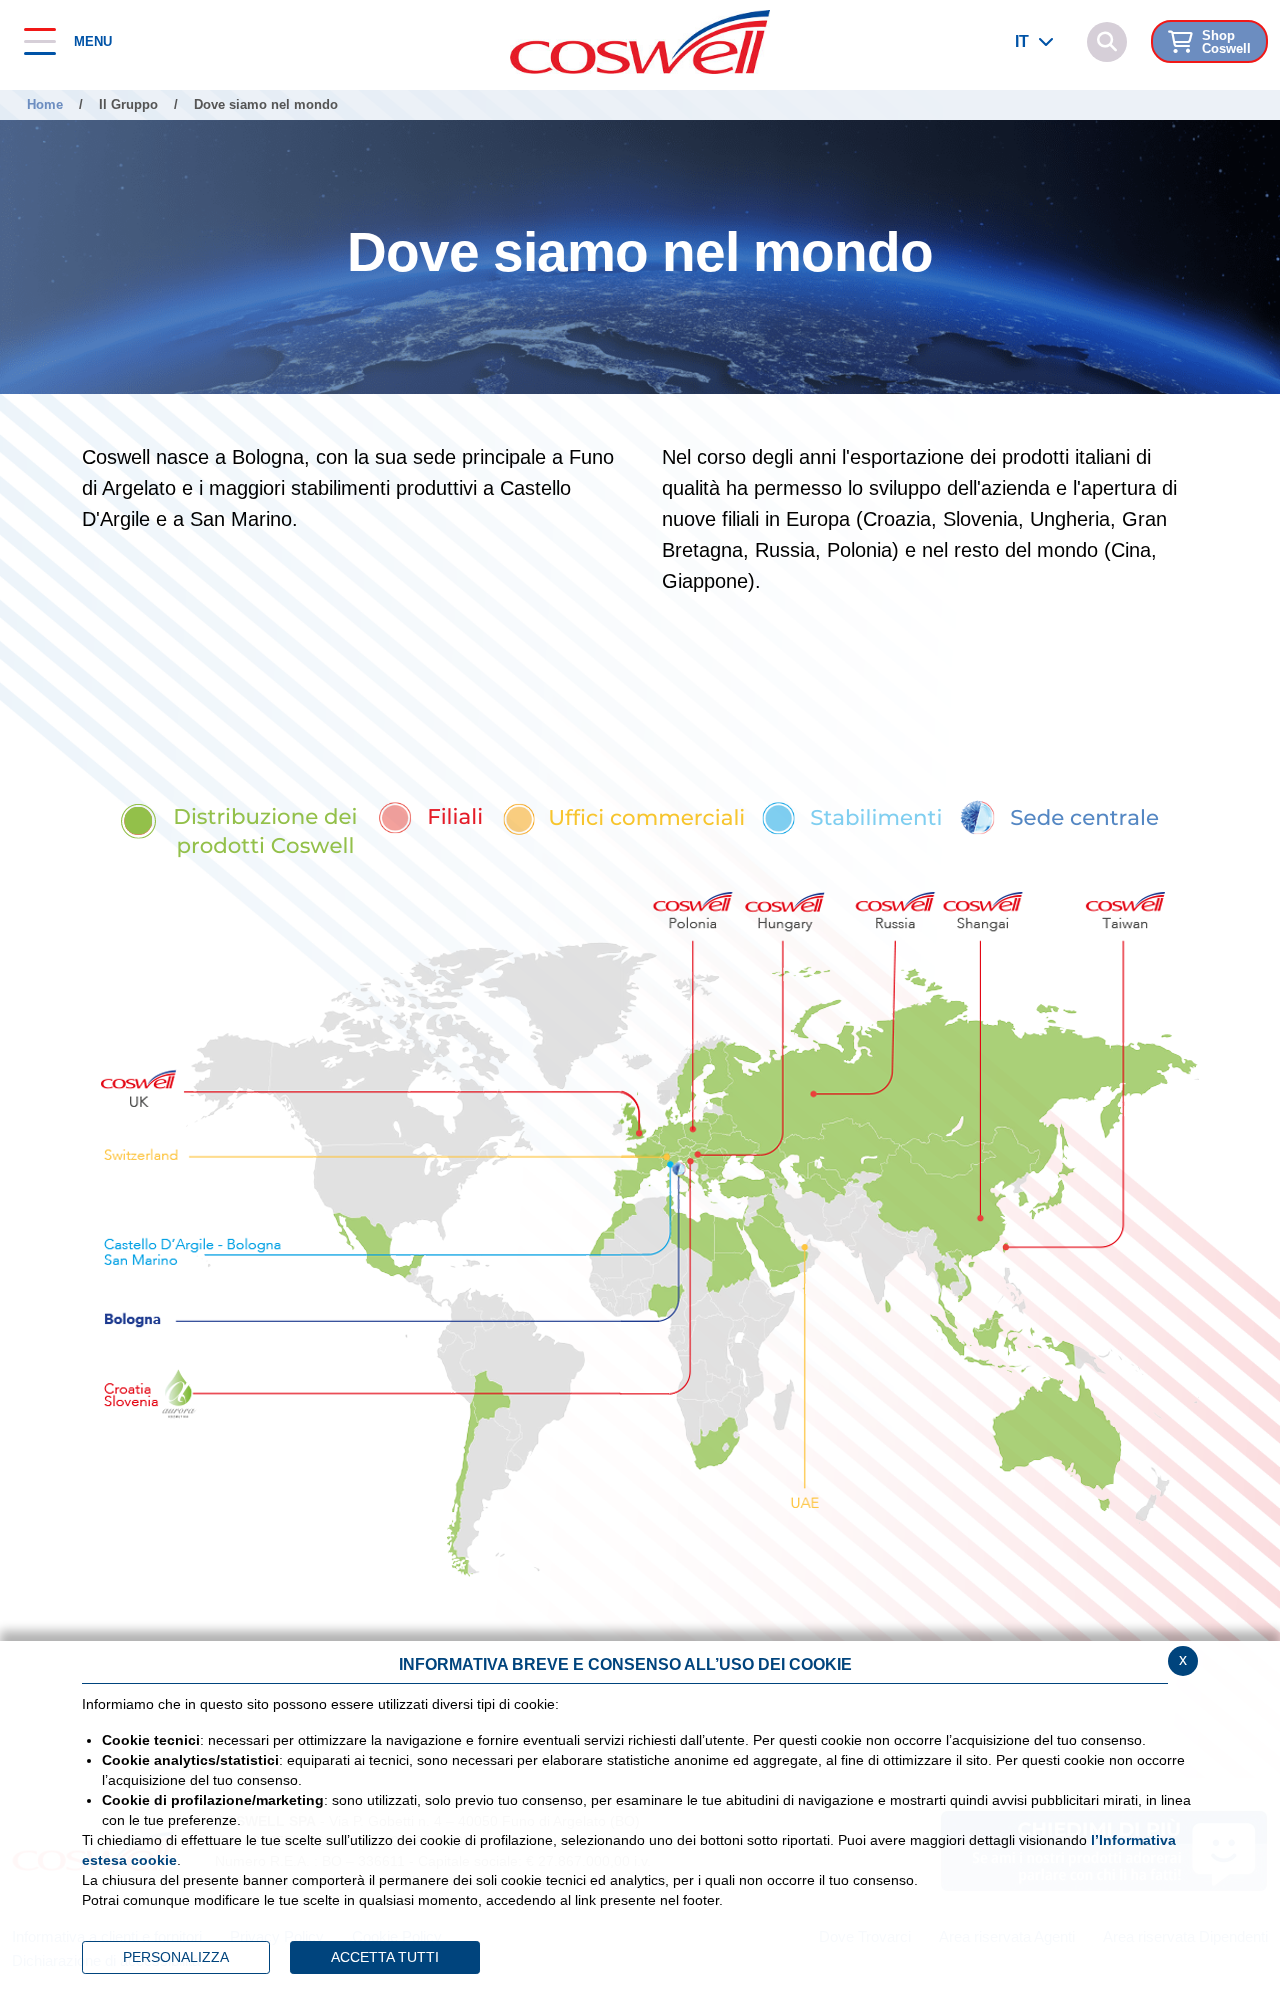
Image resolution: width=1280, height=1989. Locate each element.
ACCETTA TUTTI (385, 1957)
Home (45, 104)
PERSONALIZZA (176, 1957)
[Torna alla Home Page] (640, 40)
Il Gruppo (128, 104)
